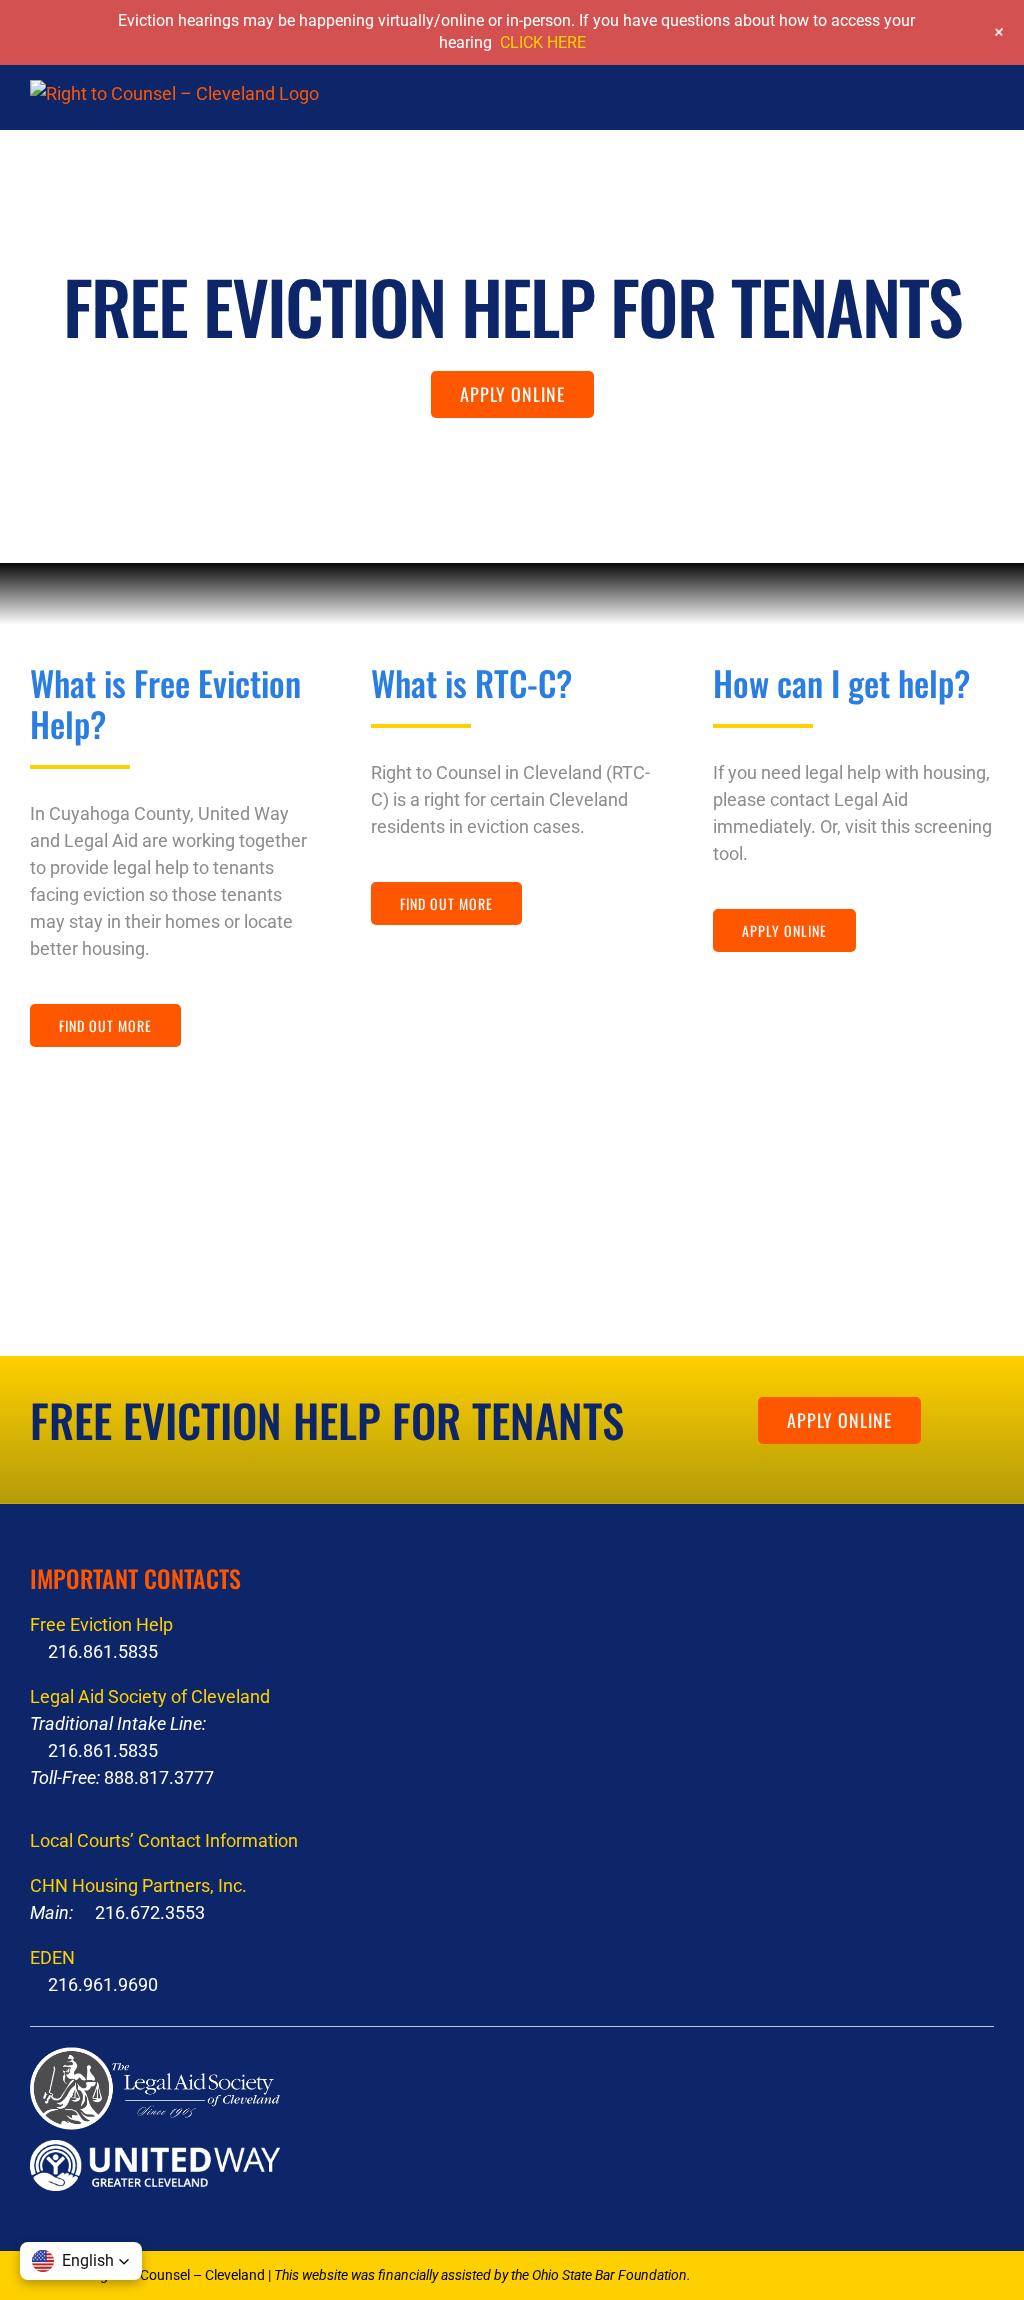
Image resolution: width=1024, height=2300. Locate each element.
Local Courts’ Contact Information (164, 1840)
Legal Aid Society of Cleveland (150, 1696)
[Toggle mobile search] (950, 109)
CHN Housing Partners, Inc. (138, 1885)
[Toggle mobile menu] (986, 109)
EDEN (52, 1957)
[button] (81, 2261)
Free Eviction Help (101, 1624)
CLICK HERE (543, 42)
